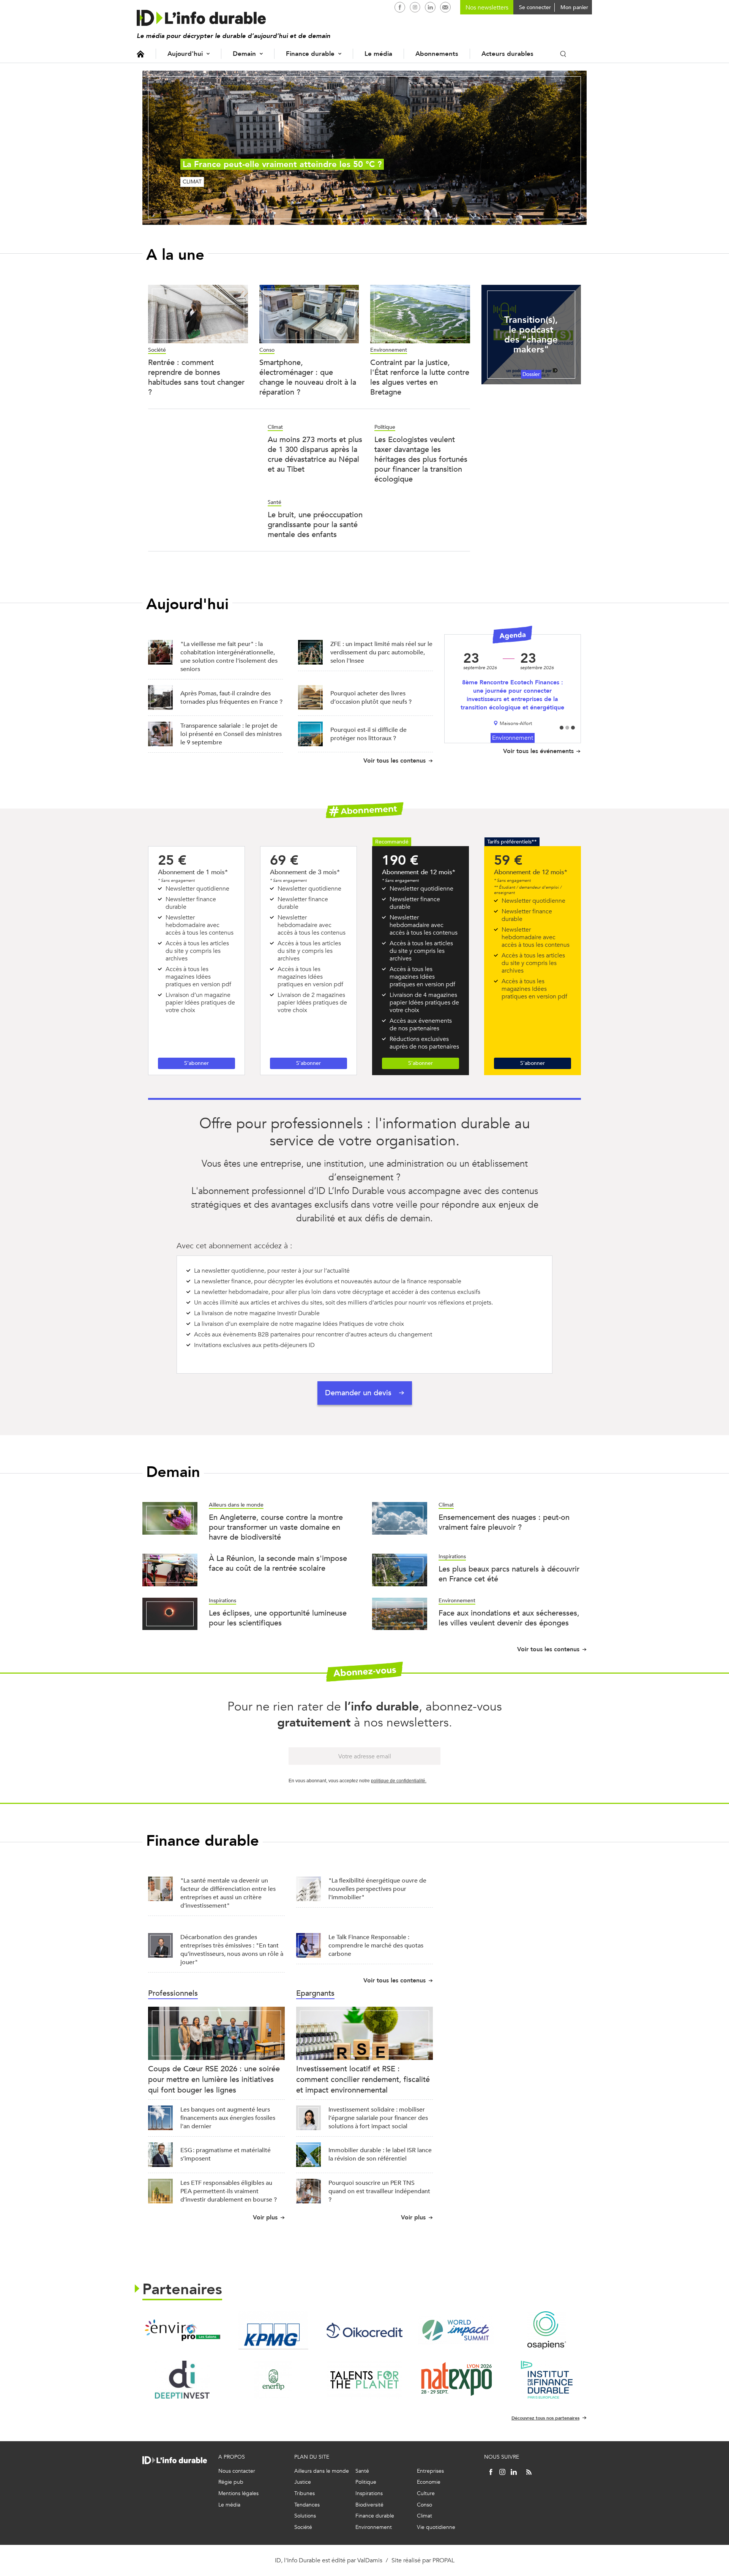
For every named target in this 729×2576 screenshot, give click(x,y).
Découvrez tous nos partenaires (545, 2418)
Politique (385, 427)
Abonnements (437, 54)
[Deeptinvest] (182, 2380)
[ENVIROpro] (182, 2330)
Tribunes (305, 2493)
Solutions (305, 2516)
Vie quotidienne (436, 2527)
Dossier (531, 374)
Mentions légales (238, 2493)
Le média (378, 54)
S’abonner (196, 1063)
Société (157, 350)
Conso (267, 350)
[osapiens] (547, 2330)
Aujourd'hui (185, 54)
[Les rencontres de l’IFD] (547, 2380)
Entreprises (430, 2471)
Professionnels (173, 1993)
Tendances (307, 2505)
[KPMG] (273, 2330)
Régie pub (231, 2482)
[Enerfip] (273, 2380)
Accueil (140, 54)
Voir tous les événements (538, 751)
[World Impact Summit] (456, 2330)
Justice (303, 2482)
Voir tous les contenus (394, 760)
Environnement (389, 350)
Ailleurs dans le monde (236, 1505)
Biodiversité (369, 2505)
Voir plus (265, 2217)
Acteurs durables (507, 54)
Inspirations (452, 1556)
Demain (244, 54)
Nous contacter (237, 2471)
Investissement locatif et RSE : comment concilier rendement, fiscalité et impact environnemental (363, 2079)
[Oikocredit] (364, 2330)
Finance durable (310, 54)
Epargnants (315, 1993)
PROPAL (443, 2560)
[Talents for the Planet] (364, 2380)
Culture (426, 2493)
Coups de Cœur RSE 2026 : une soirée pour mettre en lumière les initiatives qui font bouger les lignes (214, 2079)
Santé (275, 502)
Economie (429, 2482)
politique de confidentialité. (399, 1781)
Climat (275, 427)
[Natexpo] (456, 2380)
